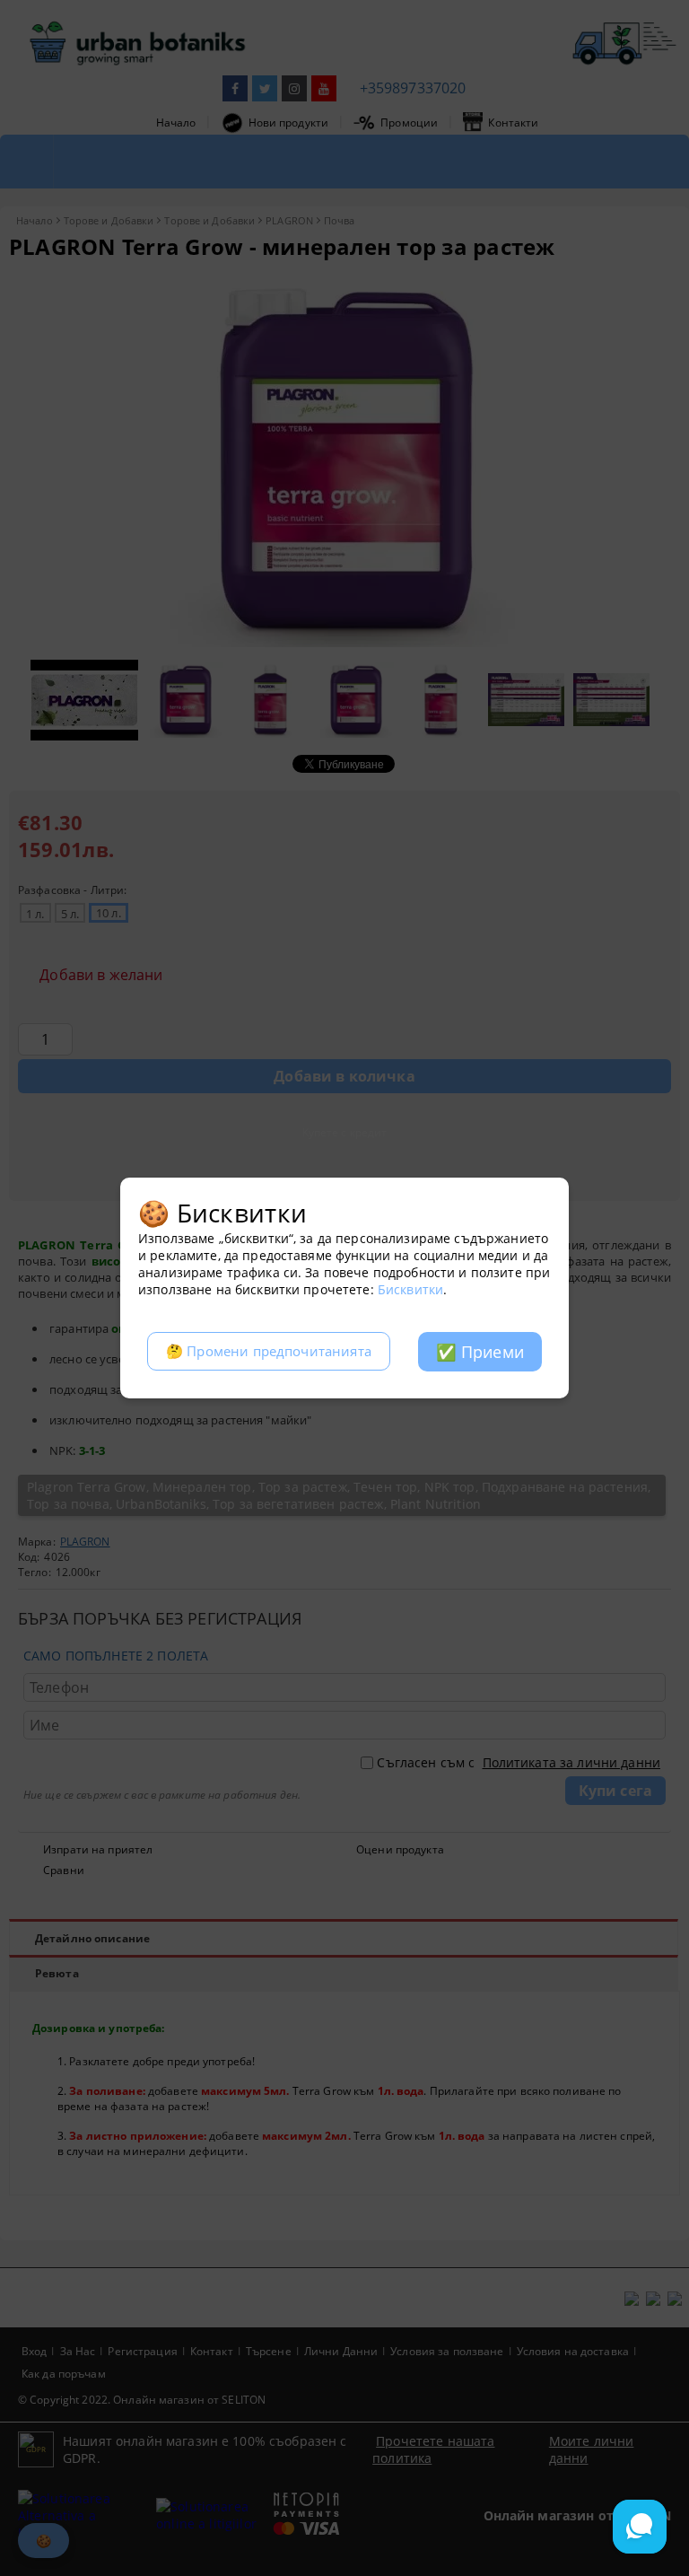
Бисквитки (410, 1289)
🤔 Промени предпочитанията (269, 1351)
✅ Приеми (480, 1352)
